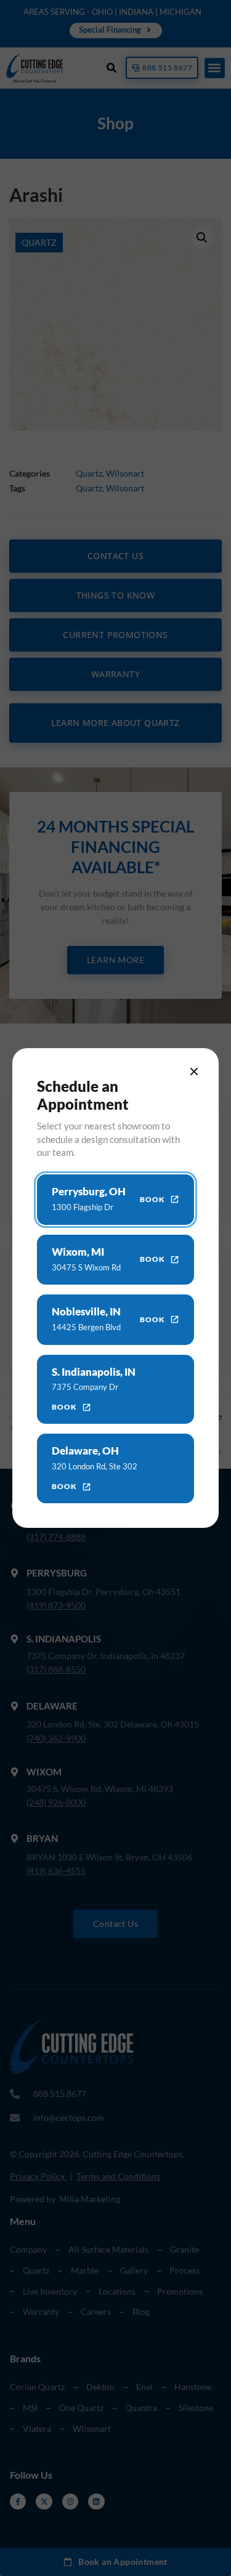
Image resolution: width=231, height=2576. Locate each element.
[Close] (194, 1072)
